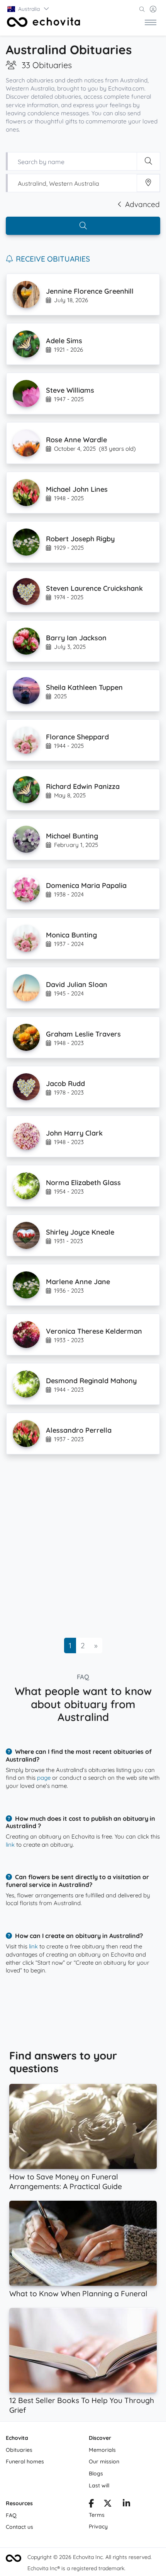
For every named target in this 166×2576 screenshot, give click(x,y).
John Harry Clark (74, 1133)
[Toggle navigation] (151, 22)
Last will (99, 2485)
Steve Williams (70, 390)
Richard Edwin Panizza (83, 786)
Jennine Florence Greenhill (90, 291)
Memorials (102, 2450)
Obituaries (19, 2450)
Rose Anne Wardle (76, 440)
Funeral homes (25, 2461)
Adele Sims (64, 341)
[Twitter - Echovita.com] (108, 2504)
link (10, 1845)
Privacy (98, 2526)
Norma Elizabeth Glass (83, 1183)
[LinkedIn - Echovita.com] (126, 2504)
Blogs (96, 2473)
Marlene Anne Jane (78, 1282)
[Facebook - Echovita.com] (91, 2504)
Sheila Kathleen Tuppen (84, 687)
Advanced (142, 204)
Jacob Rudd (65, 1084)
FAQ (11, 2515)
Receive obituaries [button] (53, 259)
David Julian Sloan (77, 984)
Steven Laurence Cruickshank (94, 588)
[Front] (44, 22)
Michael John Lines (77, 489)
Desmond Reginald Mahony (91, 1381)
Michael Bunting (72, 836)
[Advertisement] (83, 1548)
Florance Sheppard (77, 737)
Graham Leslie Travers (83, 1034)
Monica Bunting (71, 935)
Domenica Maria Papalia (86, 885)
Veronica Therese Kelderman (94, 1331)
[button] (29, 9)
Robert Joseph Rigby (80, 539)
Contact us (19, 2527)
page (44, 1778)
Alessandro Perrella (79, 1430)
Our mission (104, 2461)
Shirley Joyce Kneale (80, 1232)
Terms (97, 2515)
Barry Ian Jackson (76, 638)
